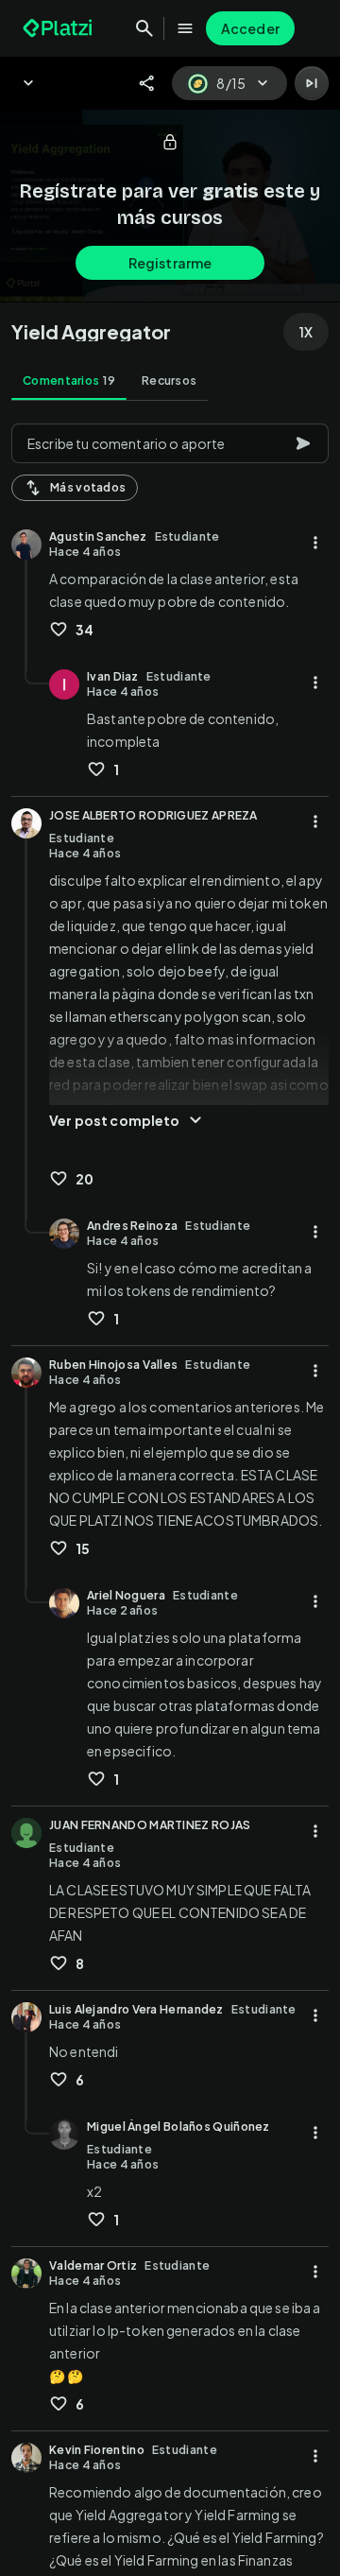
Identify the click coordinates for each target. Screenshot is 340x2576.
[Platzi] (59, 28)
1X (306, 332)
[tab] (69, 381)
